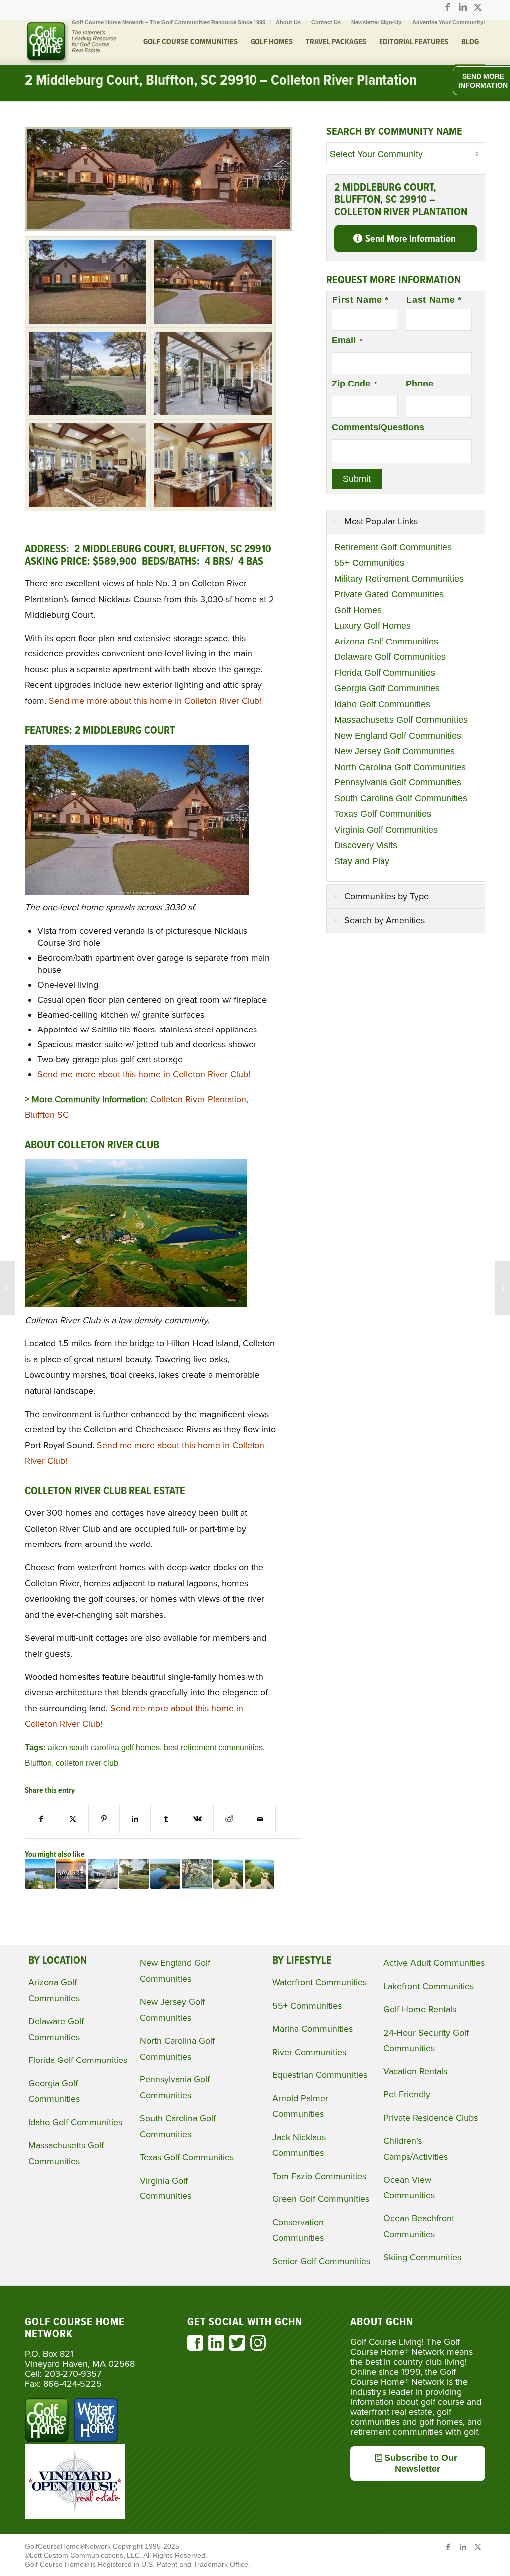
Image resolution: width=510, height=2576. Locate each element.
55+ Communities (369, 563)
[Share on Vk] (198, 1819)
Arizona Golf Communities (386, 642)
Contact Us (326, 22)
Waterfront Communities (319, 1982)
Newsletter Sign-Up (377, 22)
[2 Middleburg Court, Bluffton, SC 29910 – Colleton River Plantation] (158, 228)
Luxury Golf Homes (373, 626)
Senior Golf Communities (321, 2261)
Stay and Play (362, 861)
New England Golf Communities (398, 736)
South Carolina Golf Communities (401, 798)
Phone (420, 384)
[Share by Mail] (260, 1819)
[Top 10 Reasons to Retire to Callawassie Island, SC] (134, 1874)
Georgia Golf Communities (387, 688)
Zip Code (354, 384)
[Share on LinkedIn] (135, 1819)
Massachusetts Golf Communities (401, 720)
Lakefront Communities (429, 1986)
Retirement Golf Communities (393, 547)
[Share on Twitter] (73, 1819)
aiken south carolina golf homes (104, 1747)
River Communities (309, 2052)
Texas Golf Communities (383, 814)
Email (347, 340)
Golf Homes (358, 610)
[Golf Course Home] (71, 42)
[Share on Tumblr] (166, 1819)
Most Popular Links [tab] (381, 521)
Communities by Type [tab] (386, 896)
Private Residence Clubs (431, 2118)
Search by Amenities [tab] (384, 920)
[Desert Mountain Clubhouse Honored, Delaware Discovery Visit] (502, 1288)
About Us (288, 22)
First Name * (360, 300)
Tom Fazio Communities (319, 2176)
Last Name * (434, 300)
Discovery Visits (366, 845)
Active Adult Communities (434, 1963)
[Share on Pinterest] (104, 1819)
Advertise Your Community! (449, 22)
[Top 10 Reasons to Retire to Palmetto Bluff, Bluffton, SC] (197, 1874)
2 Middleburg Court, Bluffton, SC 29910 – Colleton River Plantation (221, 81)
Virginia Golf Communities (386, 830)
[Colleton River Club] (88, 282)
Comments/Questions (378, 427)
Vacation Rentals (415, 2071)
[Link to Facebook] (447, 7)
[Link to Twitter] (478, 7)
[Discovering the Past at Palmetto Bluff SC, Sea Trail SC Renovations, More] (228, 1874)
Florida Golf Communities (385, 673)
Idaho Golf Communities (382, 704)
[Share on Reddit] (229, 1819)
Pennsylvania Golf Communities (398, 782)
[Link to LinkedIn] (462, 7)
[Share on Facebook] (41, 1819)
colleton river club (87, 1763)
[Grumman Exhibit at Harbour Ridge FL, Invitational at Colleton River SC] (259, 1874)
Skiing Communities (422, 2257)
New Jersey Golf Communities (394, 751)
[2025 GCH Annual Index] (165, 1874)
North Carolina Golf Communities (400, 767)
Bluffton (38, 1763)
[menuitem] (169, 22)
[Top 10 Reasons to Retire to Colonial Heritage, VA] (103, 1874)
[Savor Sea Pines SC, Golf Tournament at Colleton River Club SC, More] (71, 1874)
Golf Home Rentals (420, 2009)
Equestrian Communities (320, 2075)
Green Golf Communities (321, 2199)
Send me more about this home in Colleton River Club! (155, 701)
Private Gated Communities (389, 594)
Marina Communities (313, 2029)
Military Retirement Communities (399, 579)
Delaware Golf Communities (390, 657)
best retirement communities (213, 1747)
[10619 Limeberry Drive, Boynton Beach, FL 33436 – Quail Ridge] (8, 1288)
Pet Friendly (407, 2094)
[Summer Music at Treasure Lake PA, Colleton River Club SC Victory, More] (40, 1874)
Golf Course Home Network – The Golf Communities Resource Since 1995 (169, 22)
